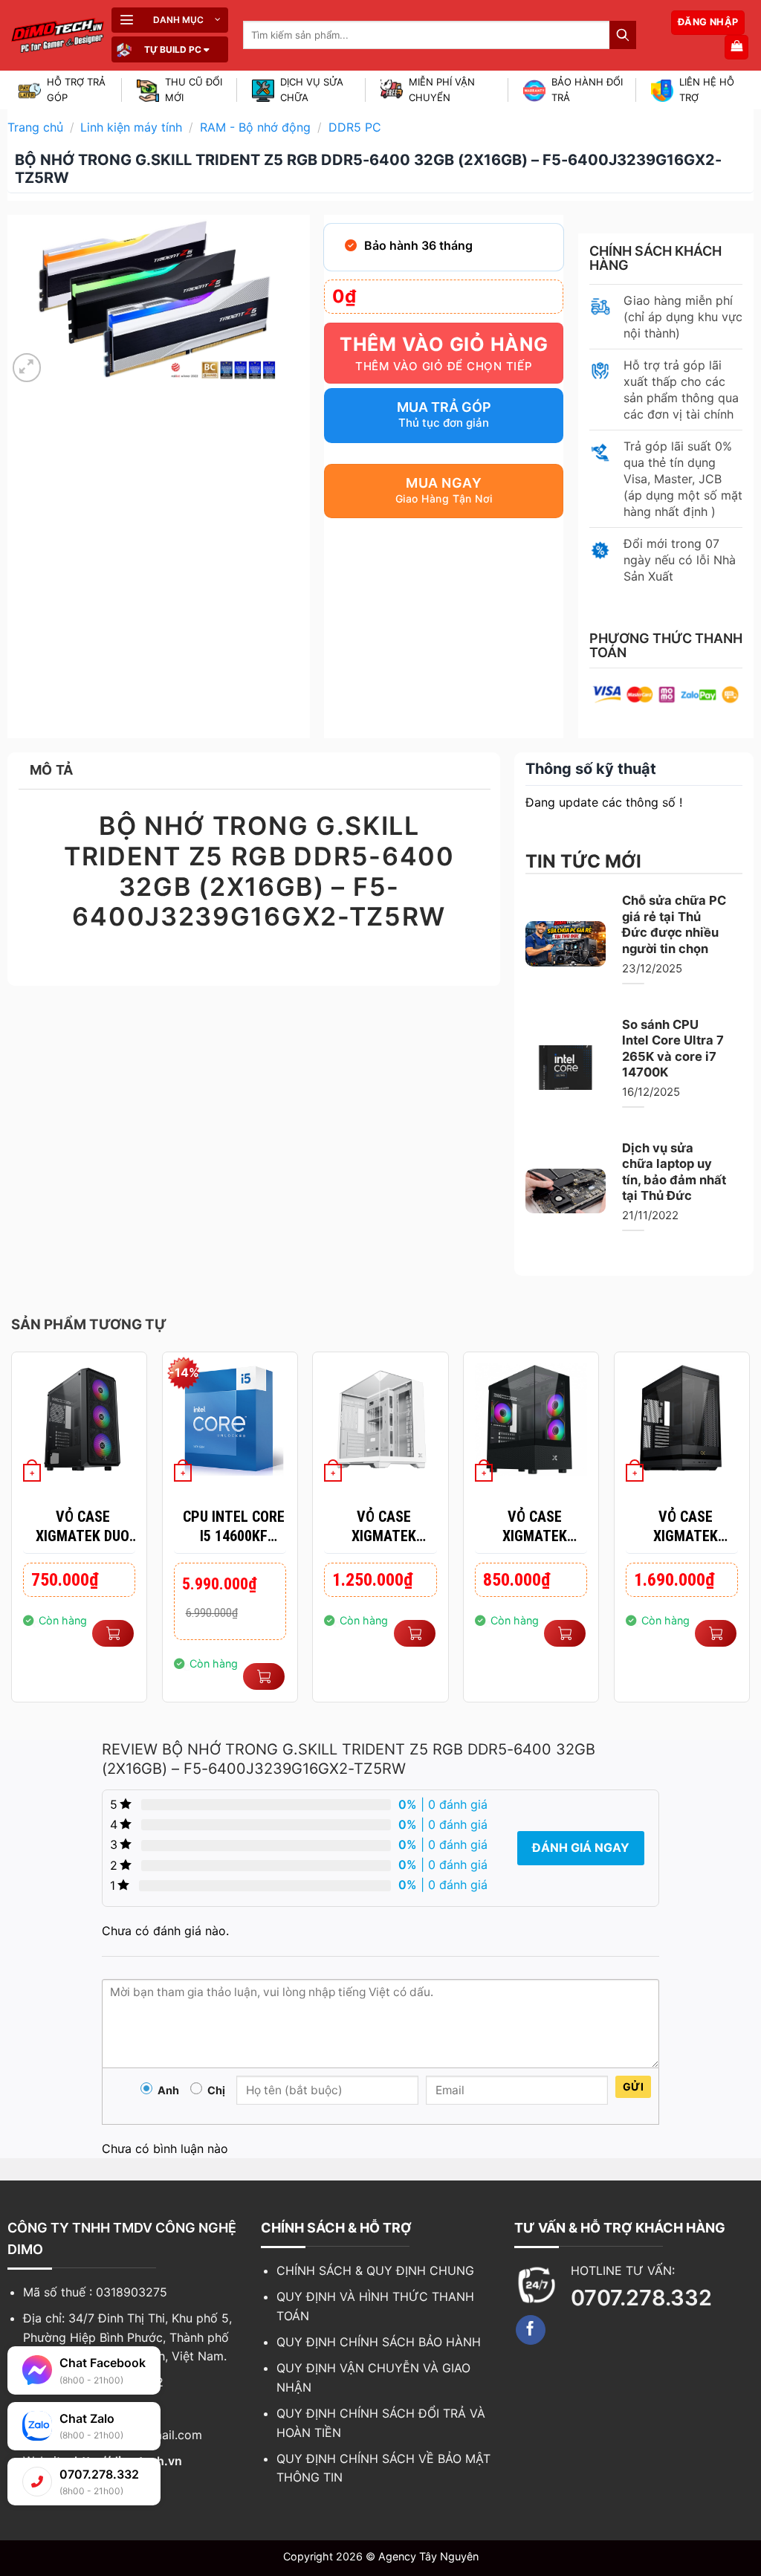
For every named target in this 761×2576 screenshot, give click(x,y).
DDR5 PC (355, 127)
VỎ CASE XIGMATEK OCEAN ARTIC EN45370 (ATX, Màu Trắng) (384, 1527)
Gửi (633, 2086)
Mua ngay (444, 483)
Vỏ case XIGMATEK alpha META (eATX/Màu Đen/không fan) (686, 1527)
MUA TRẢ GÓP (444, 407)
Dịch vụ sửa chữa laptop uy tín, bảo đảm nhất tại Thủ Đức (674, 1172)
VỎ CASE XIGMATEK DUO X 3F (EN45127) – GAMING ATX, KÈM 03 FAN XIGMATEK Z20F (83, 1527)
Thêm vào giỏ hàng (444, 344)
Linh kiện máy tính (131, 127)
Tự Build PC (173, 49)
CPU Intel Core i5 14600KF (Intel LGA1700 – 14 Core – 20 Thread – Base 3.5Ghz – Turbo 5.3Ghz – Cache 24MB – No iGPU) (234, 1527)
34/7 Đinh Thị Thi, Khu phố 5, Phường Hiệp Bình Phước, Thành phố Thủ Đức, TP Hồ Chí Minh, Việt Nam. (127, 2337)
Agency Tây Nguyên (428, 2556)
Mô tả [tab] (52, 770)
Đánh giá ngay (581, 1847)
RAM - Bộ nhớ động (255, 127)
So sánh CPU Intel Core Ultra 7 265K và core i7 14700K (673, 1049)
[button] (170, 20)
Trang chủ (35, 127)
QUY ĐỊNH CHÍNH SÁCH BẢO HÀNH (379, 2342)
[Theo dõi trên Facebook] (531, 2330)
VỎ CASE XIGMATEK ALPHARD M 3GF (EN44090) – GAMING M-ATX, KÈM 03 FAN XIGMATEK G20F (535, 1527)
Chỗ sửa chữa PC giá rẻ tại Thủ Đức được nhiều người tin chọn (674, 924)
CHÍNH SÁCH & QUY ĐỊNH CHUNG (375, 2270)
